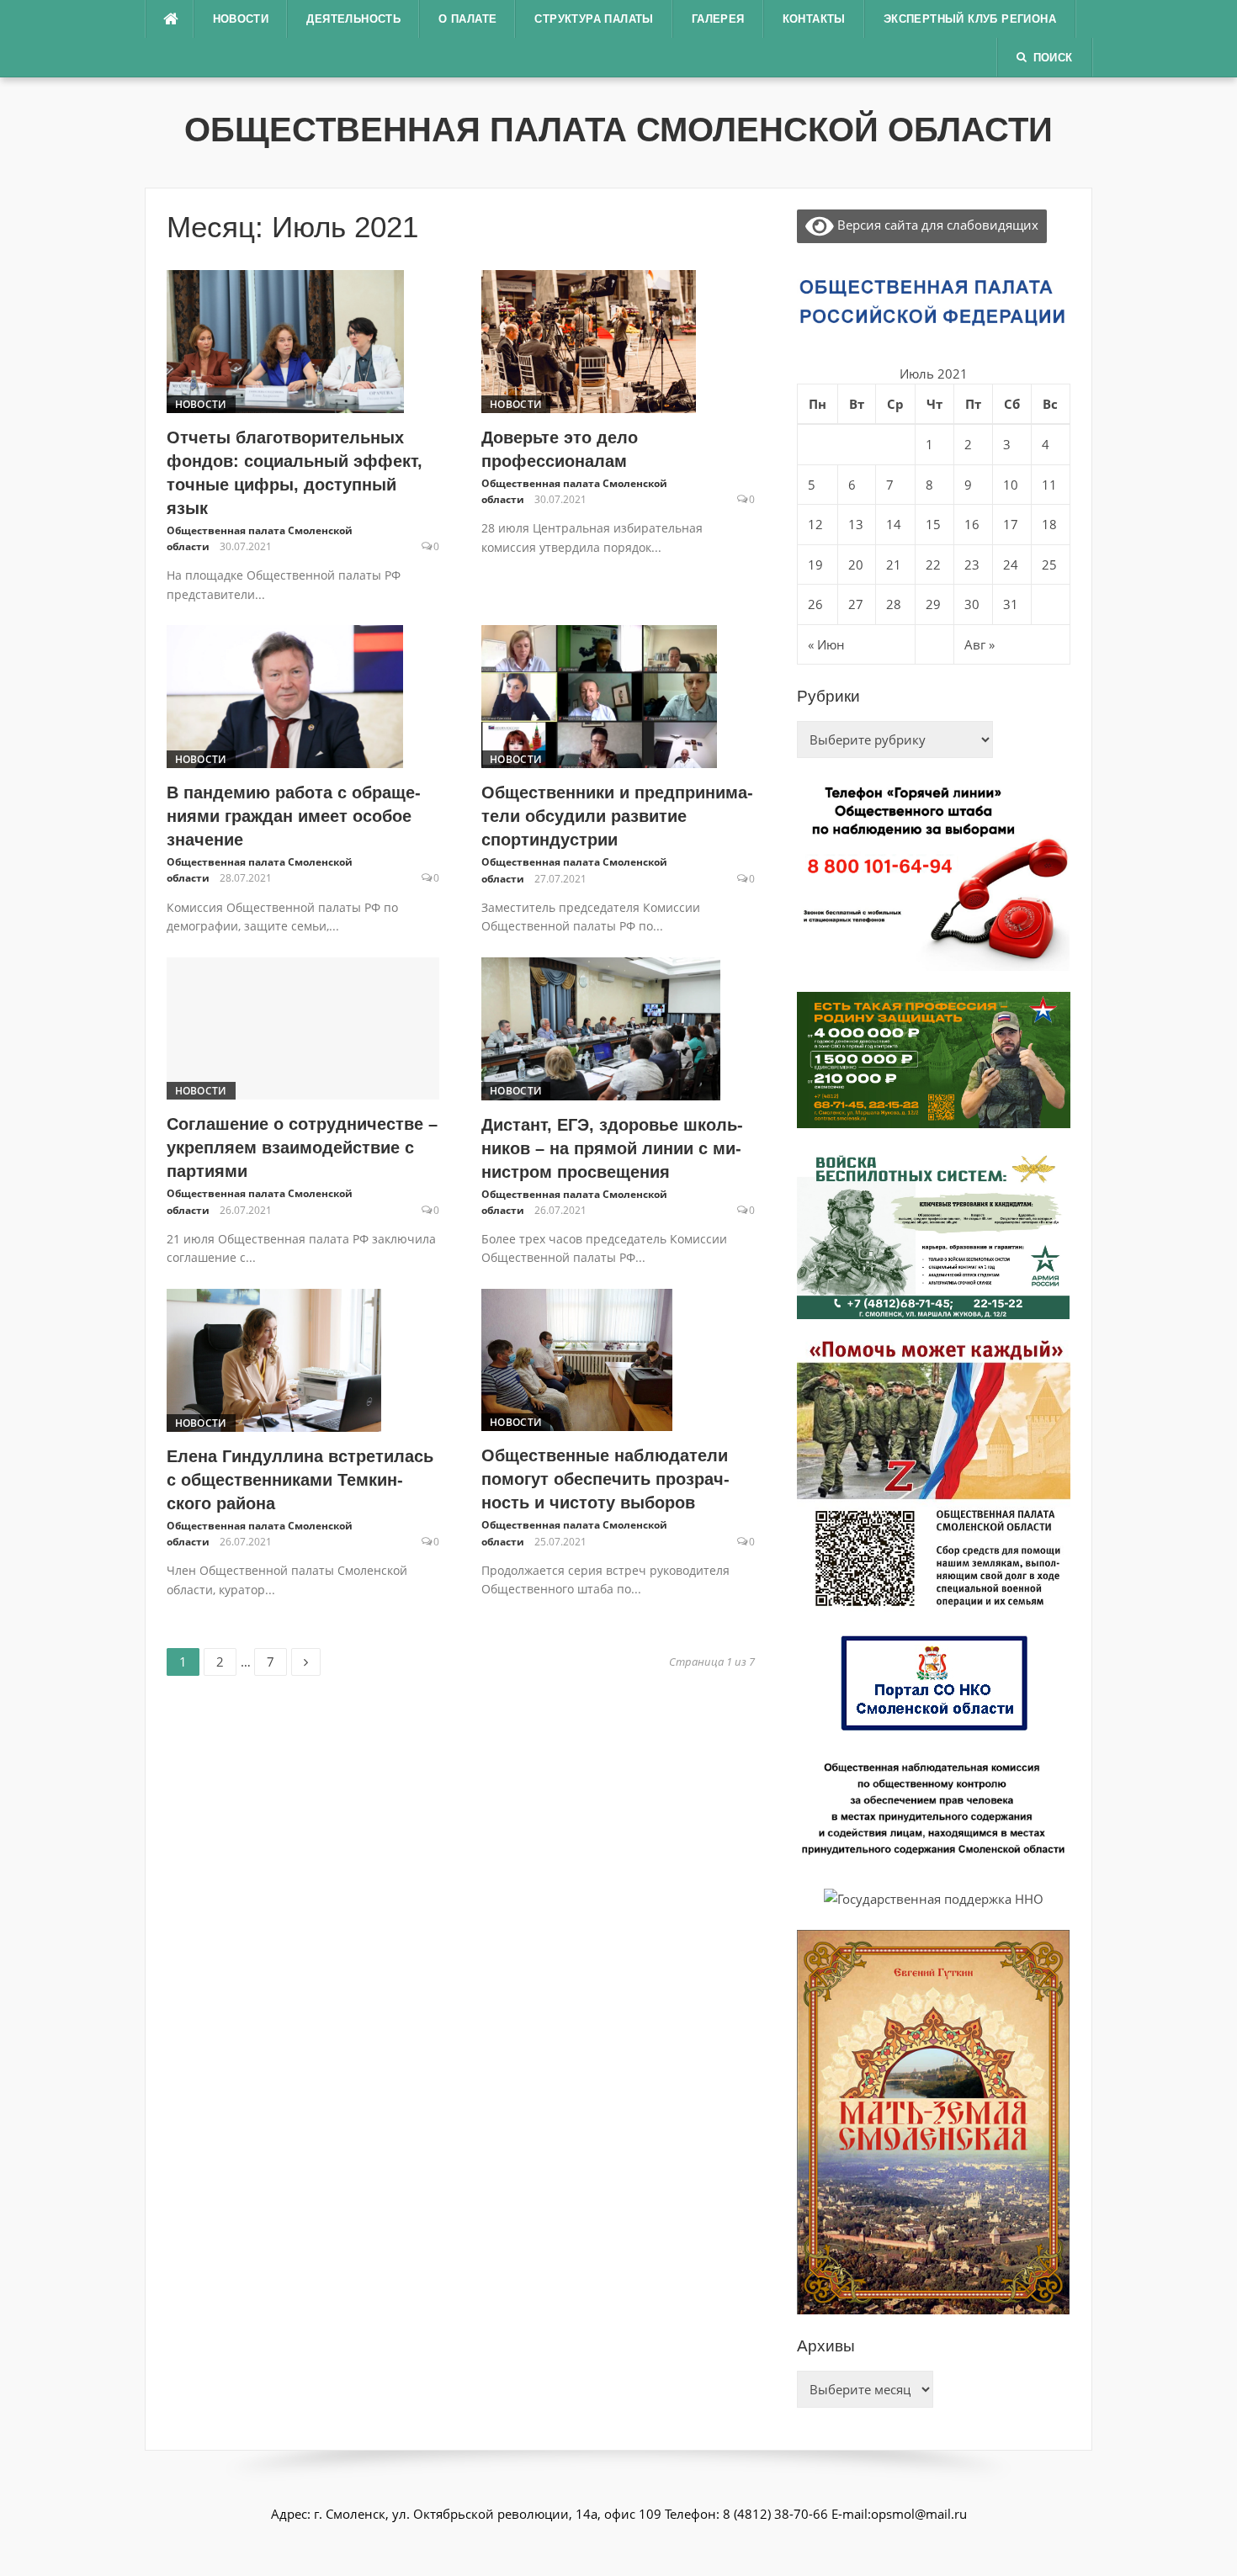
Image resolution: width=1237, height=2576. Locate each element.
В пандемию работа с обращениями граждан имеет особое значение (294, 816)
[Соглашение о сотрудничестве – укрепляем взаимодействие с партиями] (303, 1027)
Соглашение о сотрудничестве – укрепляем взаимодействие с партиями (302, 1148)
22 (933, 564)
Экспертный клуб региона (970, 19)
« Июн (826, 644)
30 (972, 604)
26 (815, 604)
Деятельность (353, 19)
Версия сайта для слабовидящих (936, 225)
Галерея (718, 19)
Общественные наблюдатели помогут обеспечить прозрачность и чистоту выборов (605, 1479)
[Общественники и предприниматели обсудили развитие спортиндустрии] (599, 695)
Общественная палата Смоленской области (618, 130)
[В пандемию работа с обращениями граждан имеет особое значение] (285, 695)
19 (815, 564)
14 (894, 524)
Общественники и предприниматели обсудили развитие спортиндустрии (617, 816)
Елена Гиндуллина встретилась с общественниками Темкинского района (300, 1480)
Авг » (980, 644)
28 (894, 604)
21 (894, 564)
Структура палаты (594, 19)
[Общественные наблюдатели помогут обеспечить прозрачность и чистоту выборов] (577, 1359)
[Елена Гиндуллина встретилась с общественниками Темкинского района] (274, 1359)
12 (815, 524)
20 (856, 564)
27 (856, 604)
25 (1049, 564)
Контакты (814, 19)
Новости (241, 19)
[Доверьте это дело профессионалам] (589, 340)
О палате (467, 19)
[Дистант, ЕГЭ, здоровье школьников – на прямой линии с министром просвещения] (601, 1027)
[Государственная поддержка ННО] (934, 1897)
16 (972, 524)
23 (972, 564)
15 (933, 524)
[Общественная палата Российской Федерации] (934, 301)
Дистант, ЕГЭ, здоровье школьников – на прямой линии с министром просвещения (612, 1148)
